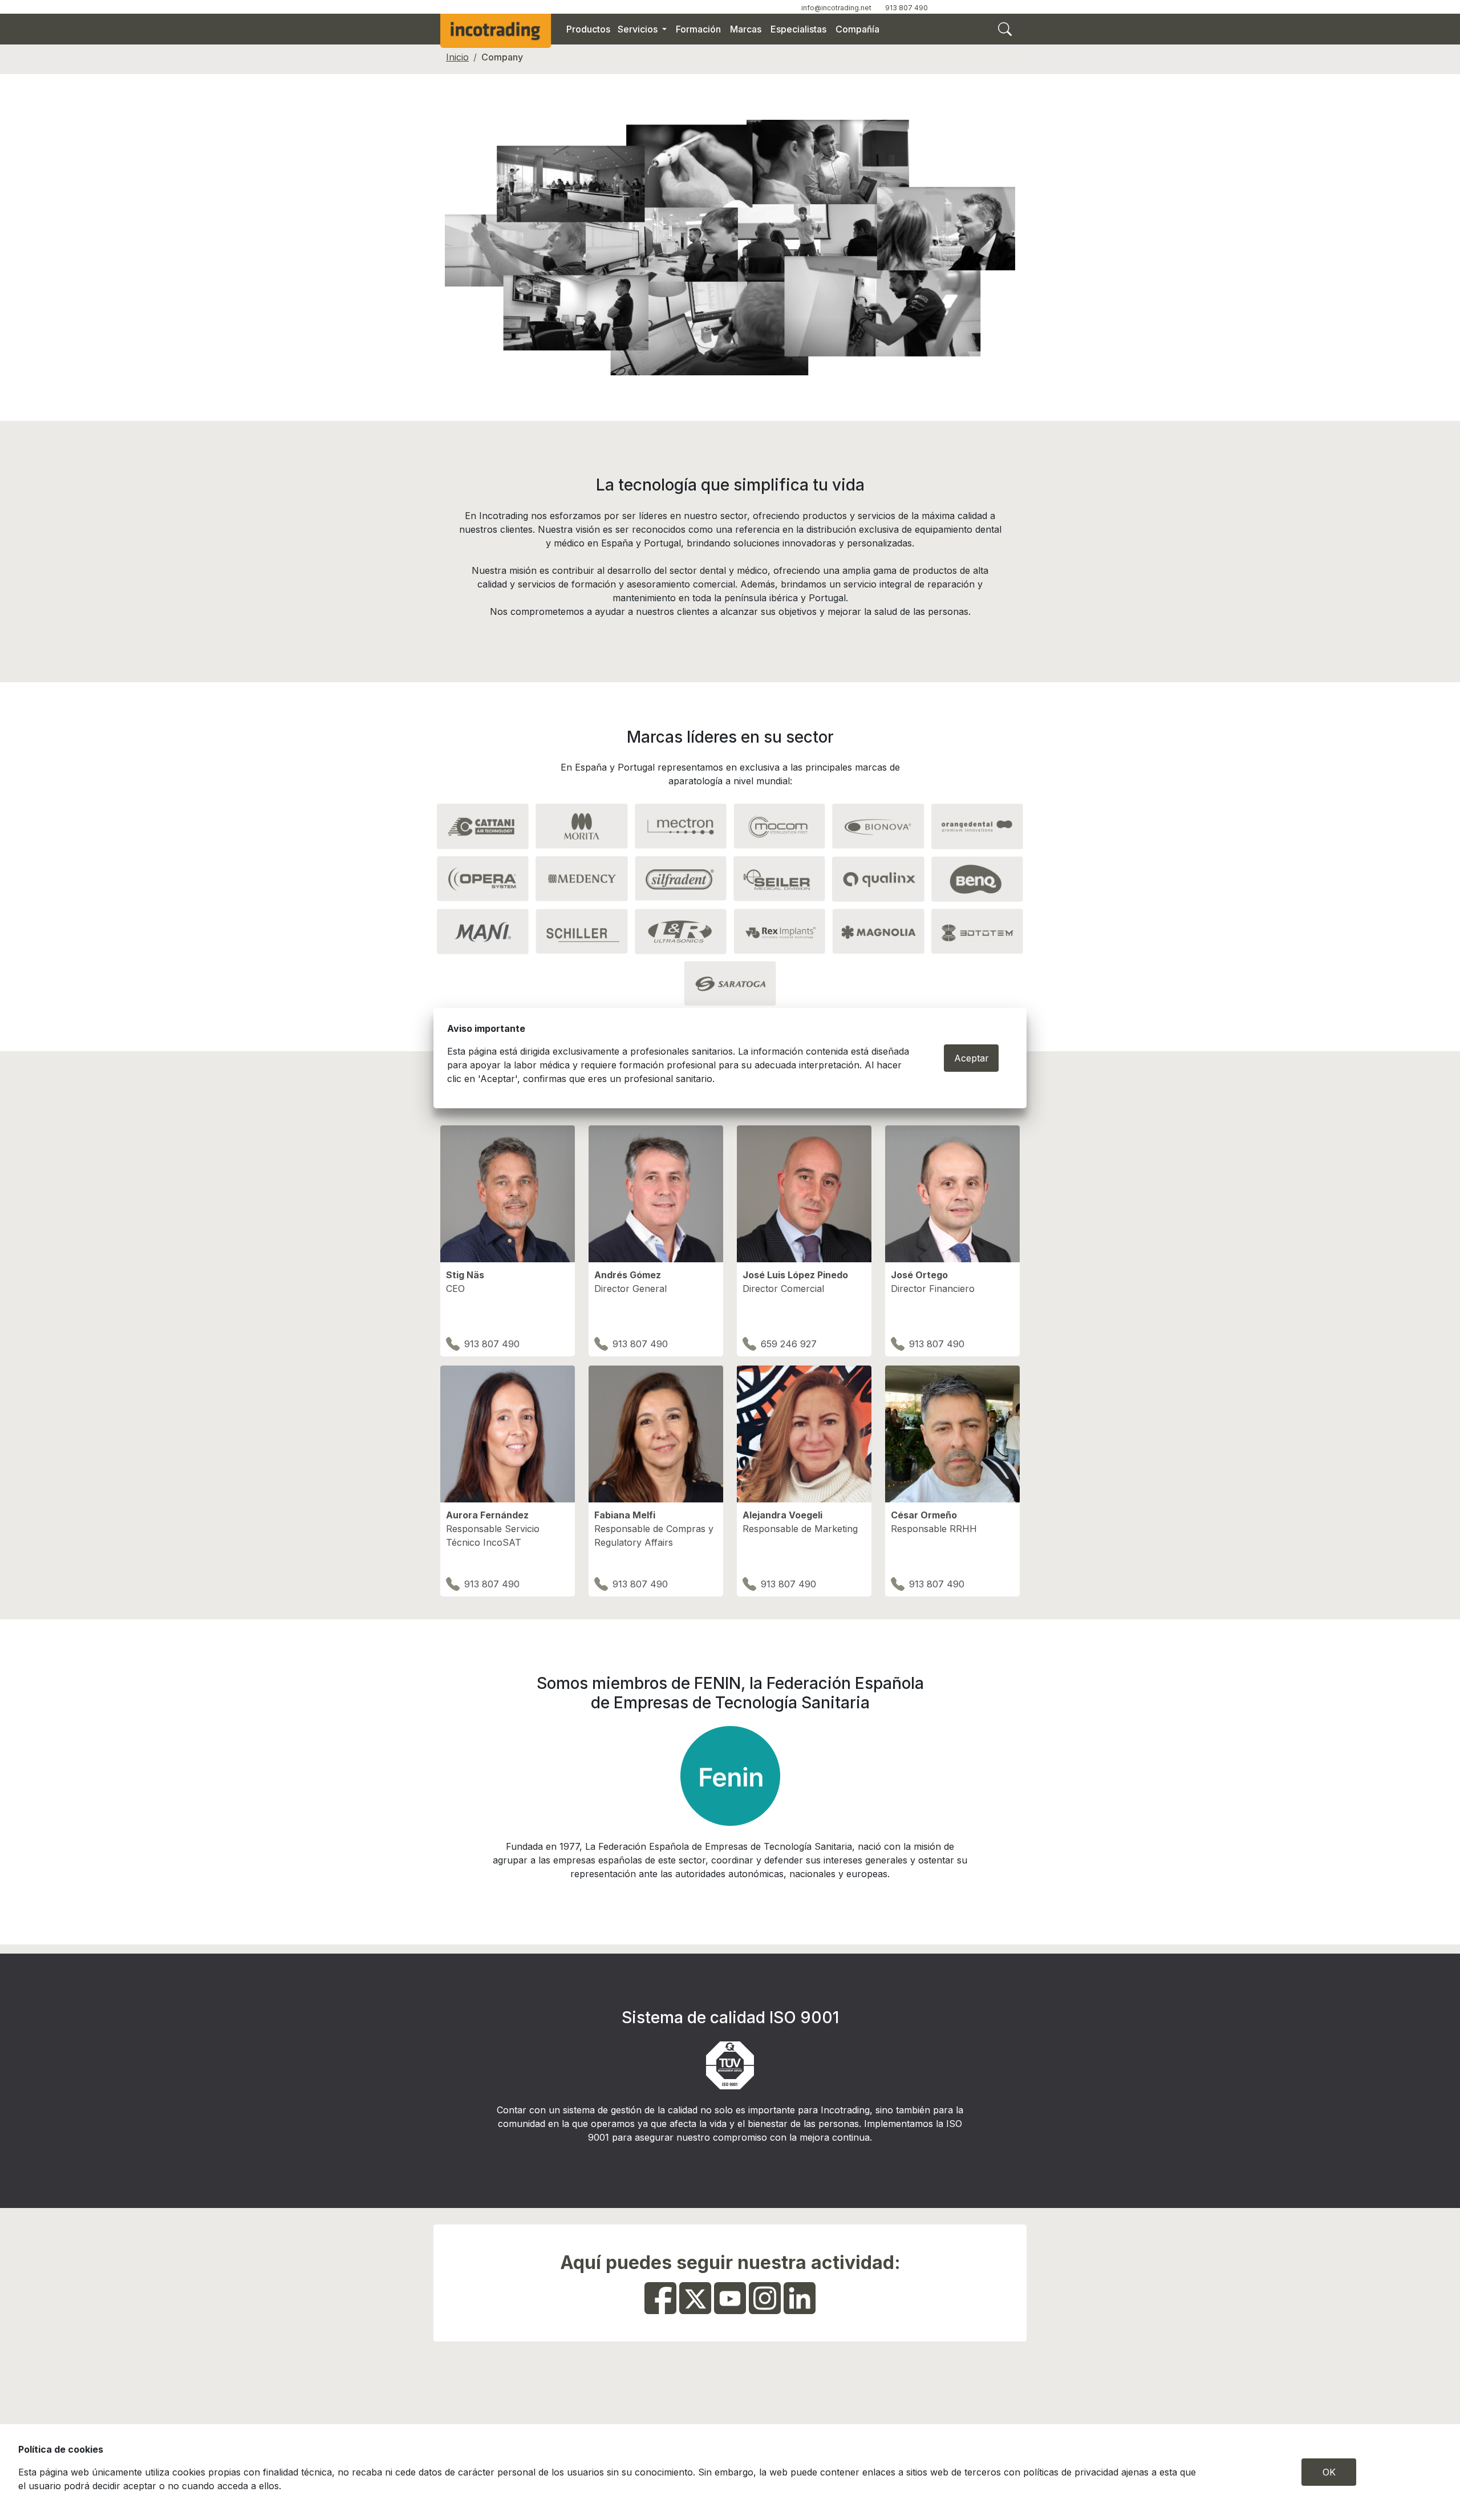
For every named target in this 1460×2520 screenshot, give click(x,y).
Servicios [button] (639, 29)
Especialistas (798, 29)
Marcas (746, 29)
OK (1329, 2472)
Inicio (457, 57)
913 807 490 (907, 8)
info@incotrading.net (836, 8)
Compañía (857, 29)
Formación (698, 29)
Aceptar (972, 1058)
